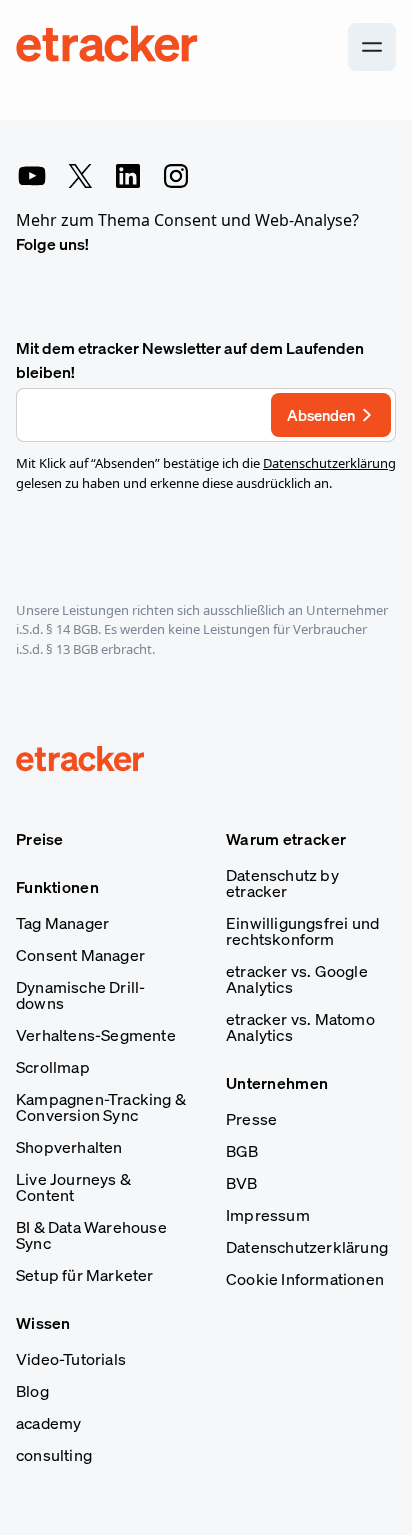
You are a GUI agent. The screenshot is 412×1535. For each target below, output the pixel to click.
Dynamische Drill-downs (80, 995)
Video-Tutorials (71, 1359)
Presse (251, 1119)
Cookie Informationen (305, 1279)
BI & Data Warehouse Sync (91, 1235)
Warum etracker (286, 839)
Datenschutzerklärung (329, 463)
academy (48, 1423)
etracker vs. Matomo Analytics (300, 1027)
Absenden (321, 415)
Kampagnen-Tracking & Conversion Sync (101, 1107)
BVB (242, 1183)
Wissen (43, 1323)
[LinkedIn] (128, 176)
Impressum (268, 1215)
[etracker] (108, 47)
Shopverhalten (69, 1147)
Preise (40, 839)
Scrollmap (53, 1067)
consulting (54, 1455)
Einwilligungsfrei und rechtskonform (302, 931)
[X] (80, 176)
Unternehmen (277, 1083)
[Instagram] (176, 176)
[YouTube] (32, 176)
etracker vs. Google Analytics (297, 979)
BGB (242, 1151)
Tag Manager (62, 923)
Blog (32, 1391)
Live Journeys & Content (73, 1187)
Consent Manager (80, 955)
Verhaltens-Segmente (96, 1035)
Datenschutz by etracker (282, 883)
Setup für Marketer (85, 1275)
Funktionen (57, 887)
